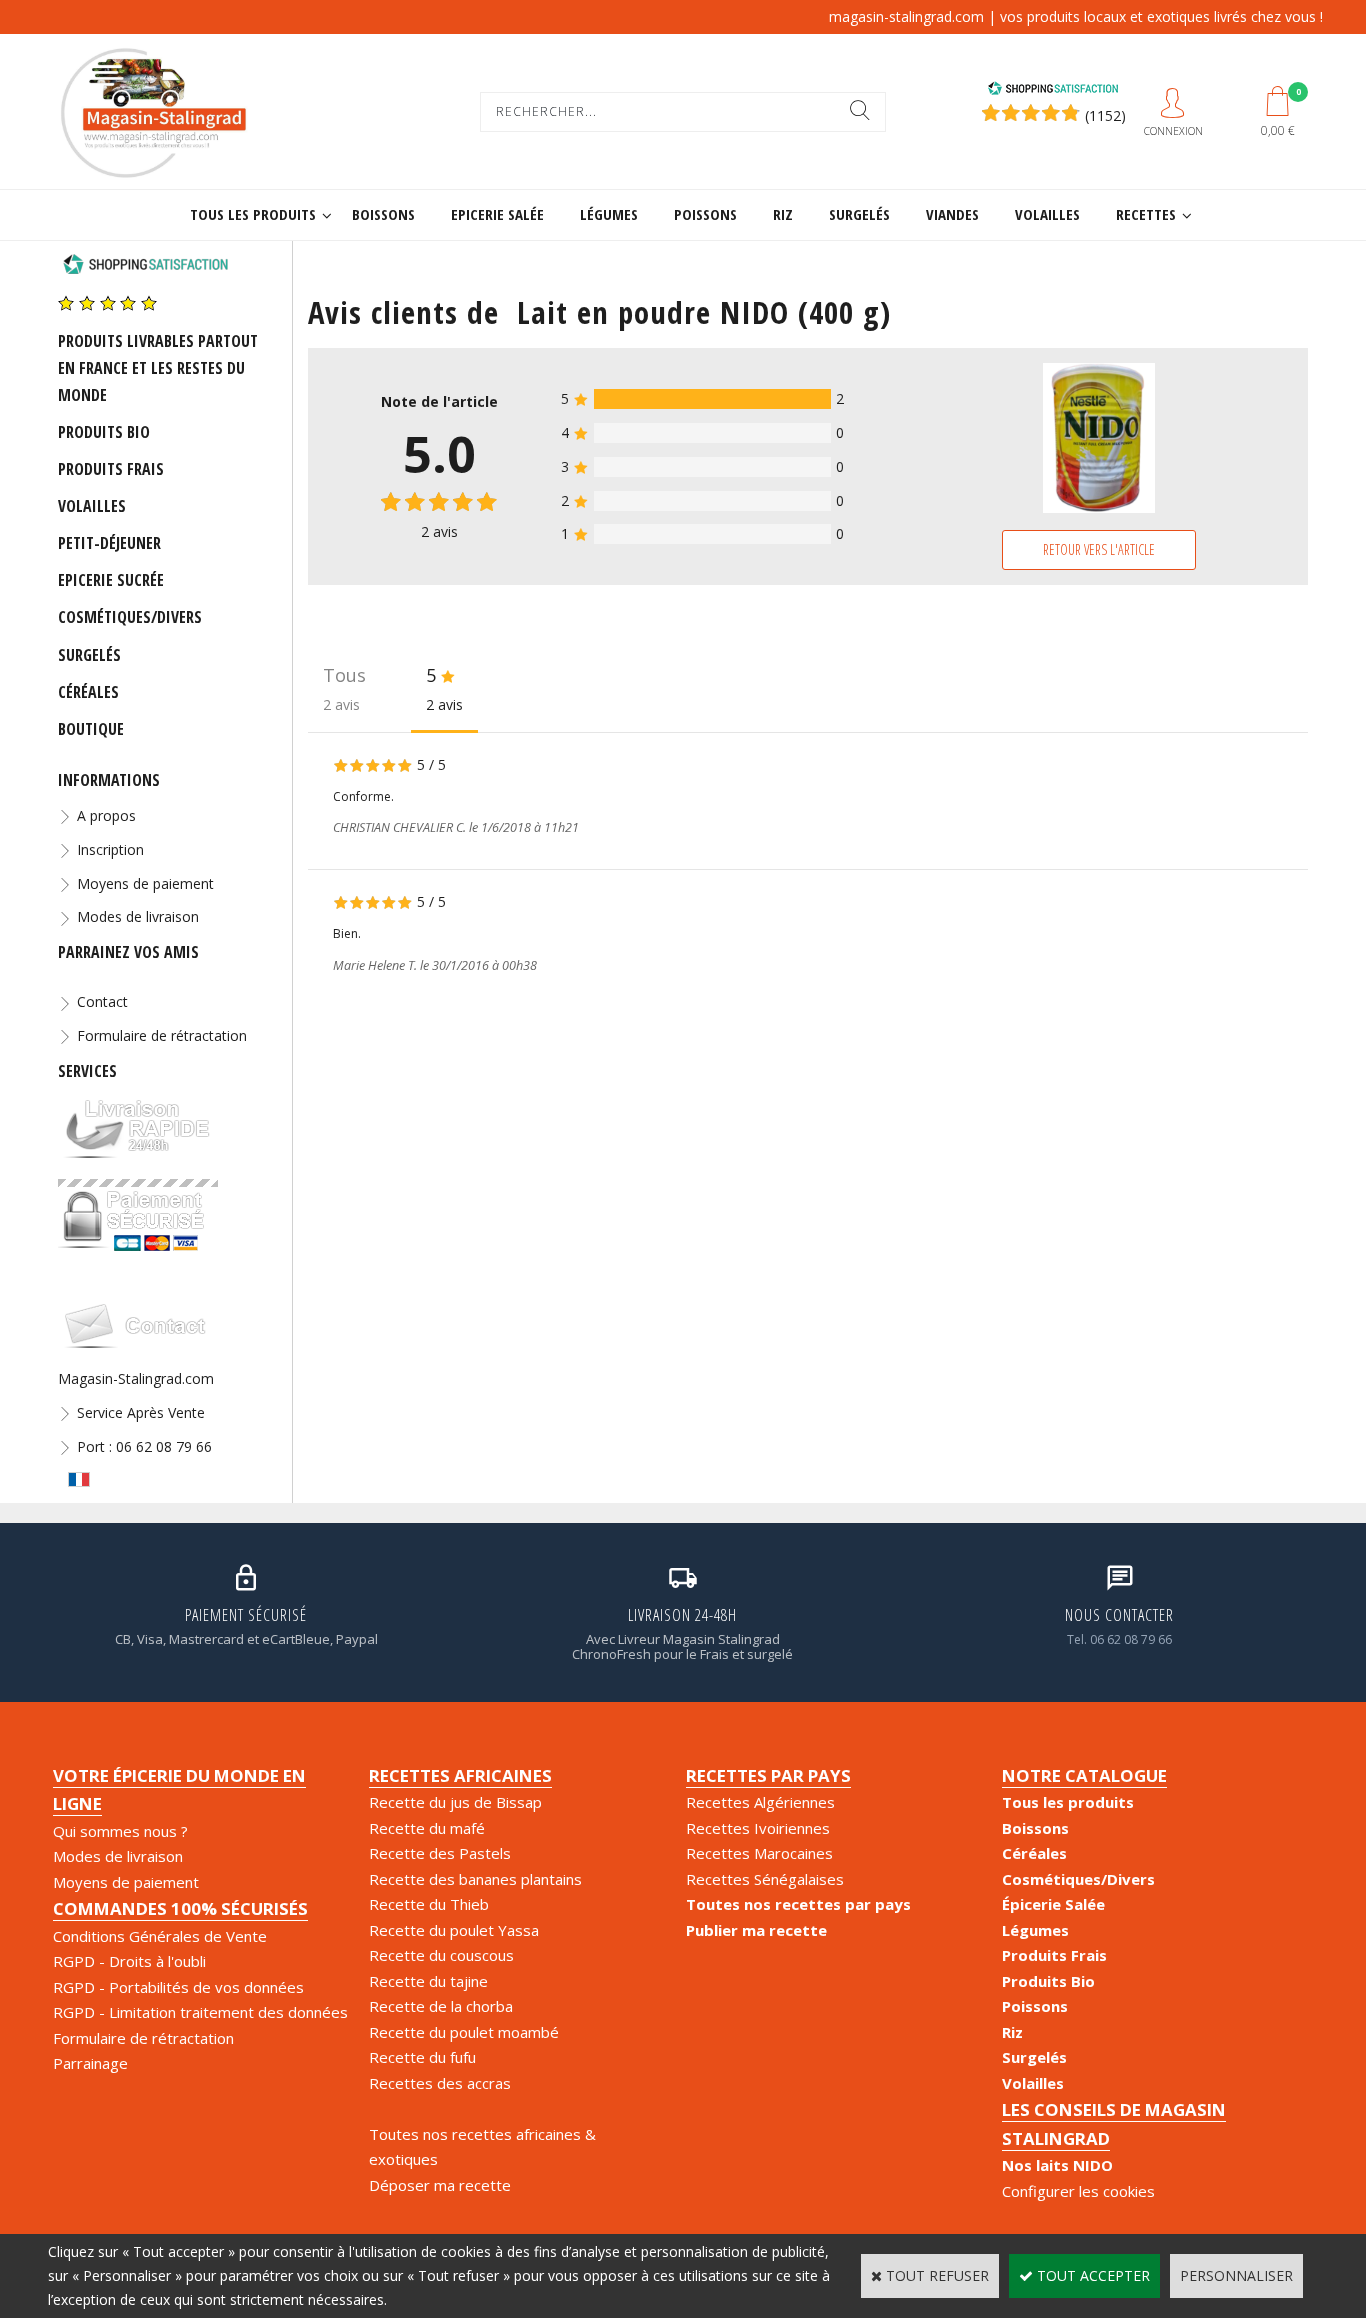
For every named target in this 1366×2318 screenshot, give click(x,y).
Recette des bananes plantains (475, 1879)
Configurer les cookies (1078, 2191)
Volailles (1047, 214)
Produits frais (111, 469)
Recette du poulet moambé (464, 2032)
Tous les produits (253, 214)
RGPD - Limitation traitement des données (200, 2012)
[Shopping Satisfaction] (1053, 90)
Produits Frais (1054, 1955)
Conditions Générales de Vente (160, 1936)
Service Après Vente (141, 1412)
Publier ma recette (756, 1930)
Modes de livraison (138, 916)
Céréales (88, 692)
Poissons (705, 214)
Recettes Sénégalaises (765, 1879)
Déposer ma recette (440, 2185)
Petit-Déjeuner (109, 543)
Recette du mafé (427, 1828)
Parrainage (90, 2063)
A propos (106, 815)
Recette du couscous (441, 1955)
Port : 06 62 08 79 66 (144, 1446)
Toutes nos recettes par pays (798, 1904)
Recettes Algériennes (760, 1802)
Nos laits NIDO (1057, 2165)
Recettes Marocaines (759, 1853)
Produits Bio (104, 432)
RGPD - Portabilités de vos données (178, 1987)
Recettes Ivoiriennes (758, 1828)
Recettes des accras (440, 2083)
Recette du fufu (422, 2057)
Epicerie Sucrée (111, 580)
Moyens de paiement (145, 883)
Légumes (609, 214)
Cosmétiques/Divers (130, 617)
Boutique (91, 729)
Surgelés (859, 214)
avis (439, 531)
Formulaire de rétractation (162, 1035)
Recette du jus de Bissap (455, 1802)
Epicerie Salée (497, 214)
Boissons (383, 214)
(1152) (1105, 115)
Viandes (952, 214)
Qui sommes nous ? (120, 1831)
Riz (783, 214)
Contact (102, 1001)
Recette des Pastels (440, 1853)
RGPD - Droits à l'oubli (129, 1961)
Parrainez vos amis (128, 952)
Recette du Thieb (429, 1904)
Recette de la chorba (441, 2006)
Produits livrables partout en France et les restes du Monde (158, 368)
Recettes (1146, 214)
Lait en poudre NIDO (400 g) (704, 312)
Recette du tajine (428, 1981)
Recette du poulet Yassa (454, 1930)
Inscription (110, 849)
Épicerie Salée (1053, 1904)
